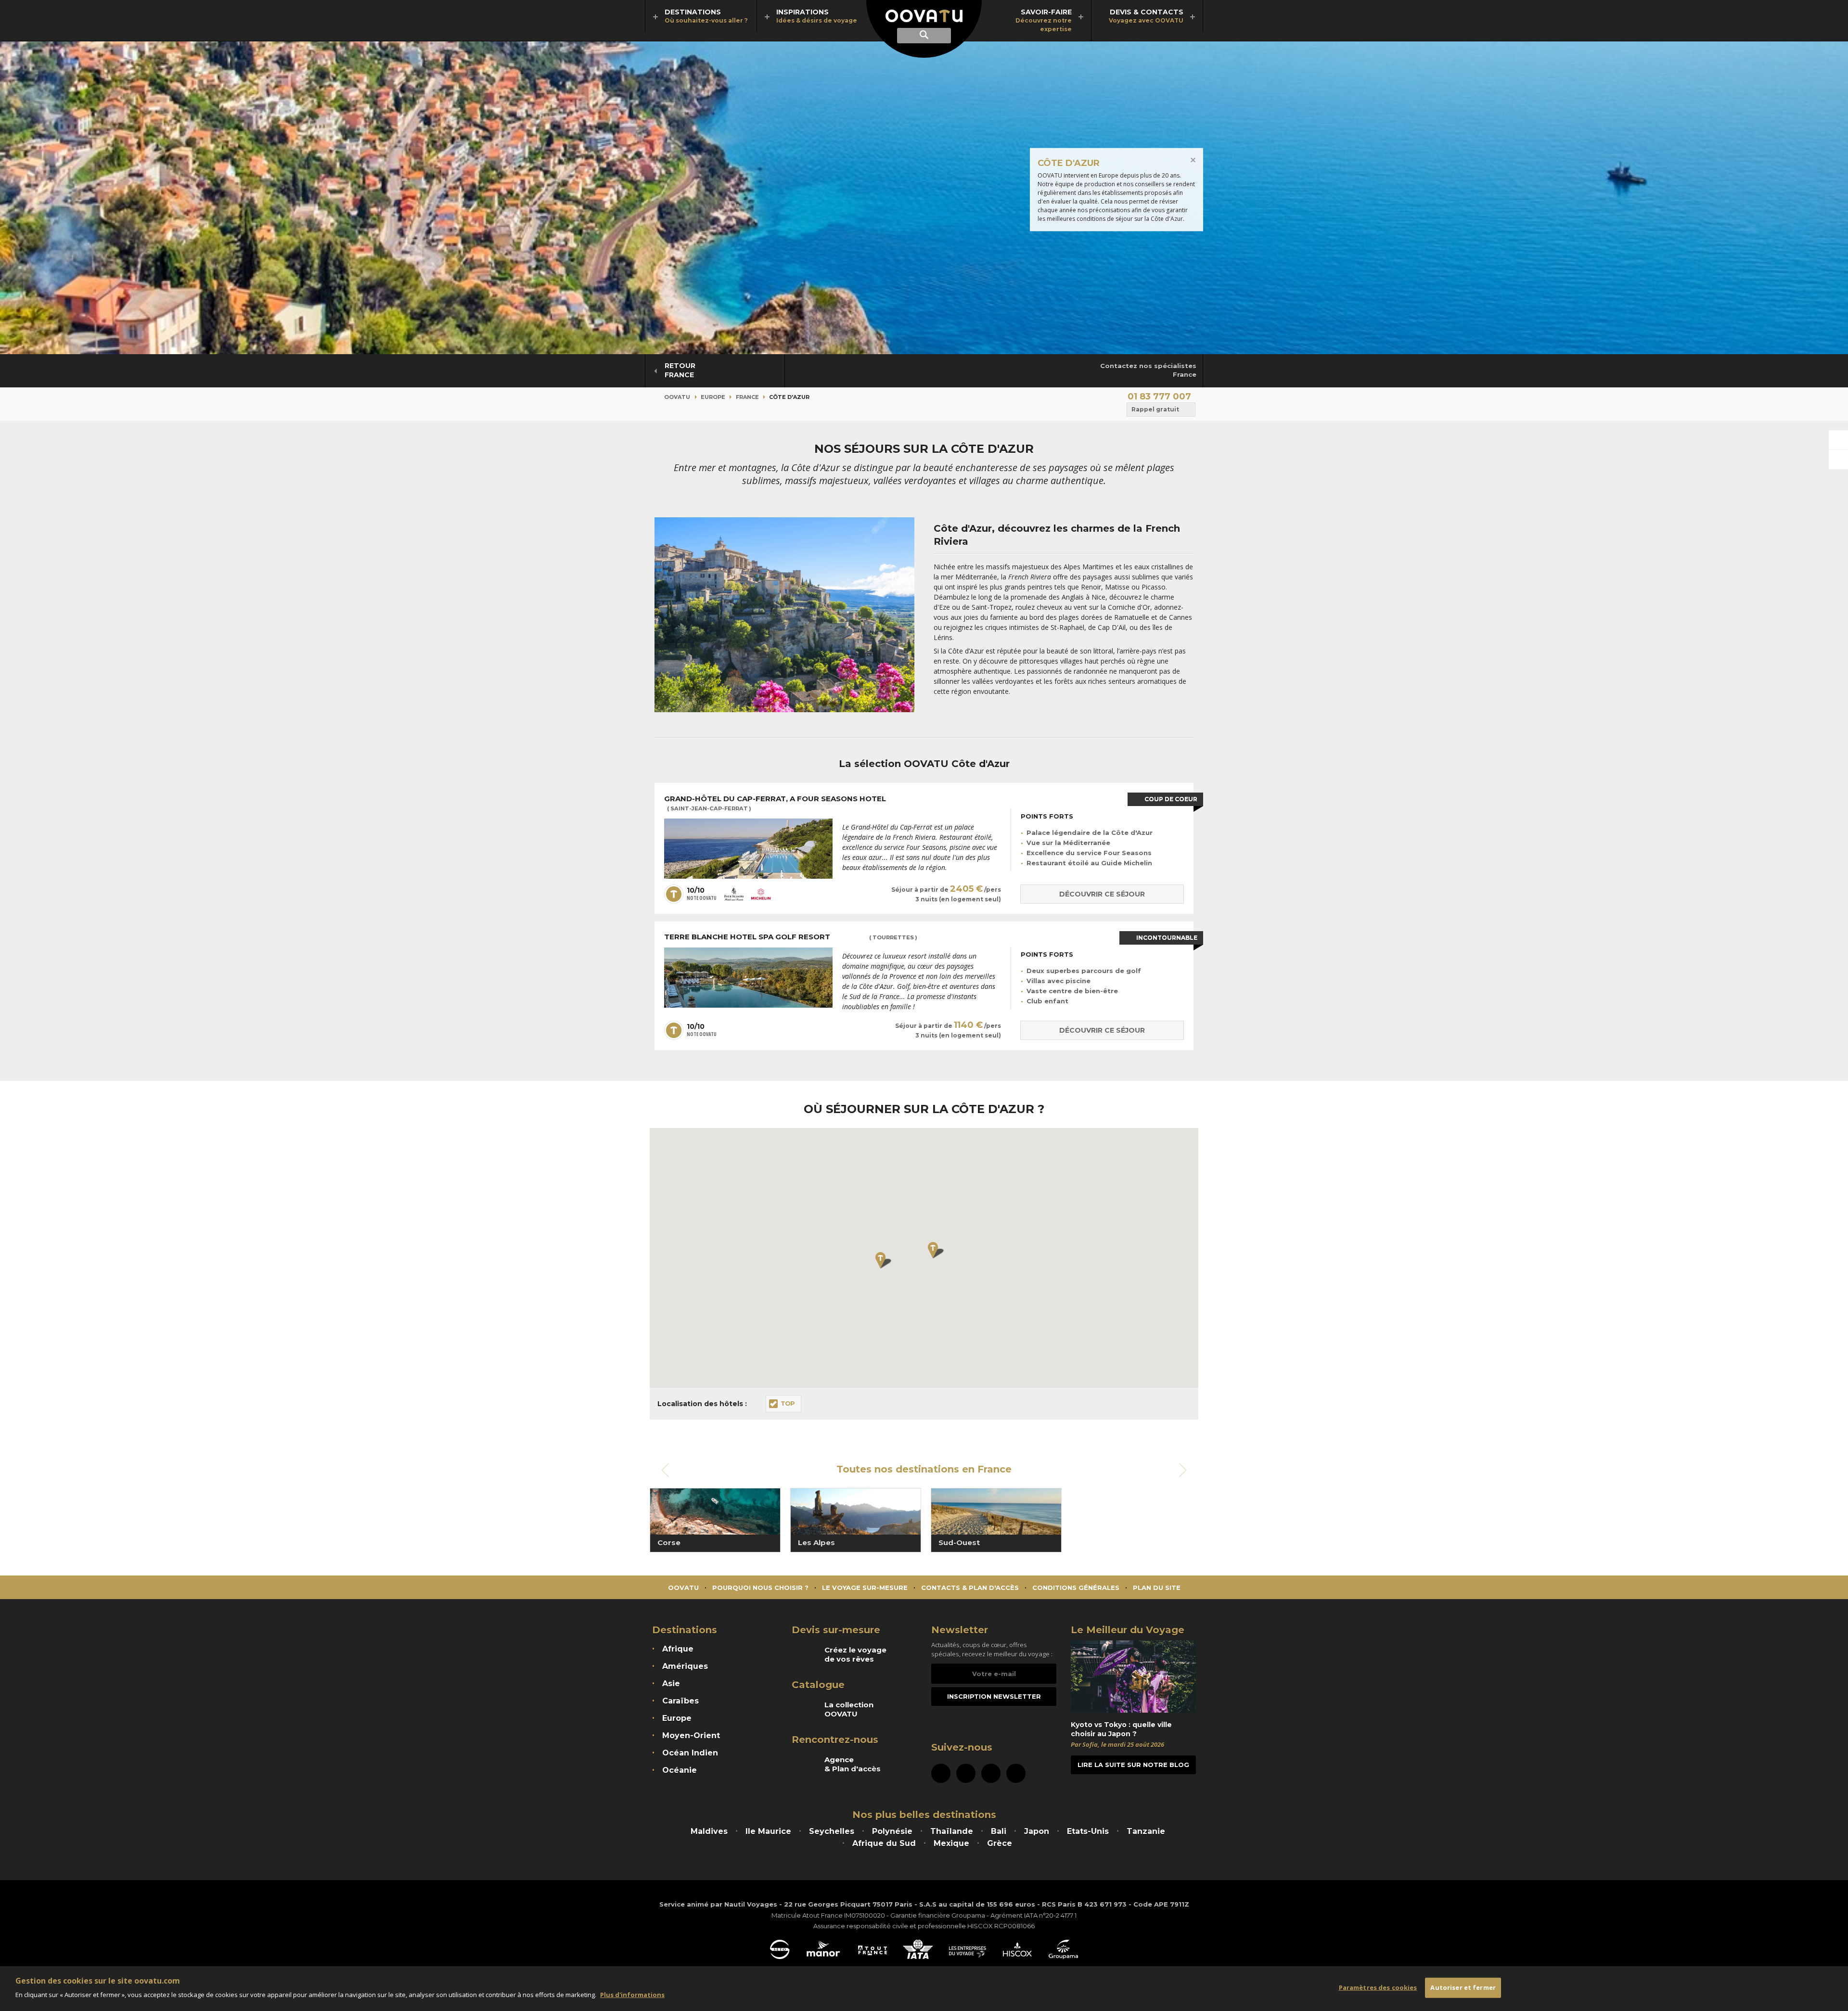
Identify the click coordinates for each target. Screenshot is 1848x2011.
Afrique (678, 1649)
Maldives (709, 1831)
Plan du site (1157, 1588)
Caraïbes (680, 1701)
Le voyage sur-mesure (865, 1588)
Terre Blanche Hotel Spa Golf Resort (791, 937)
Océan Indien (690, 1753)
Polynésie (892, 1831)
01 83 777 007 (1159, 397)
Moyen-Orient (691, 1736)
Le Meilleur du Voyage (1128, 1630)
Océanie (680, 1770)
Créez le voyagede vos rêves (855, 1654)
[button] (884, 1260)
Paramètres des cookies (1378, 1987)
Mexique (951, 1843)
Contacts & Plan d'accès (970, 1588)
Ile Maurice (768, 1831)
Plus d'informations (632, 1995)
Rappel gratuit (1155, 409)
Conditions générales (1076, 1588)
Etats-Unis (1088, 1831)
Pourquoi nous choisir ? (760, 1588)
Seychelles (832, 1831)
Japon (1037, 1831)
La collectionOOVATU (849, 1709)
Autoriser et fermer (1463, 1987)
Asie (671, 1684)
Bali (999, 1831)
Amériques (685, 1666)
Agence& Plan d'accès (853, 1764)
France (747, 397)
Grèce (1000, 1843)
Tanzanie (1146, 1831)
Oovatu (677, 397)
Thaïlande (952, 1831)
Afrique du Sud (884, 1843)
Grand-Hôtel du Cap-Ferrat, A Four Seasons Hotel (776, 803)
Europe (713, 397)
